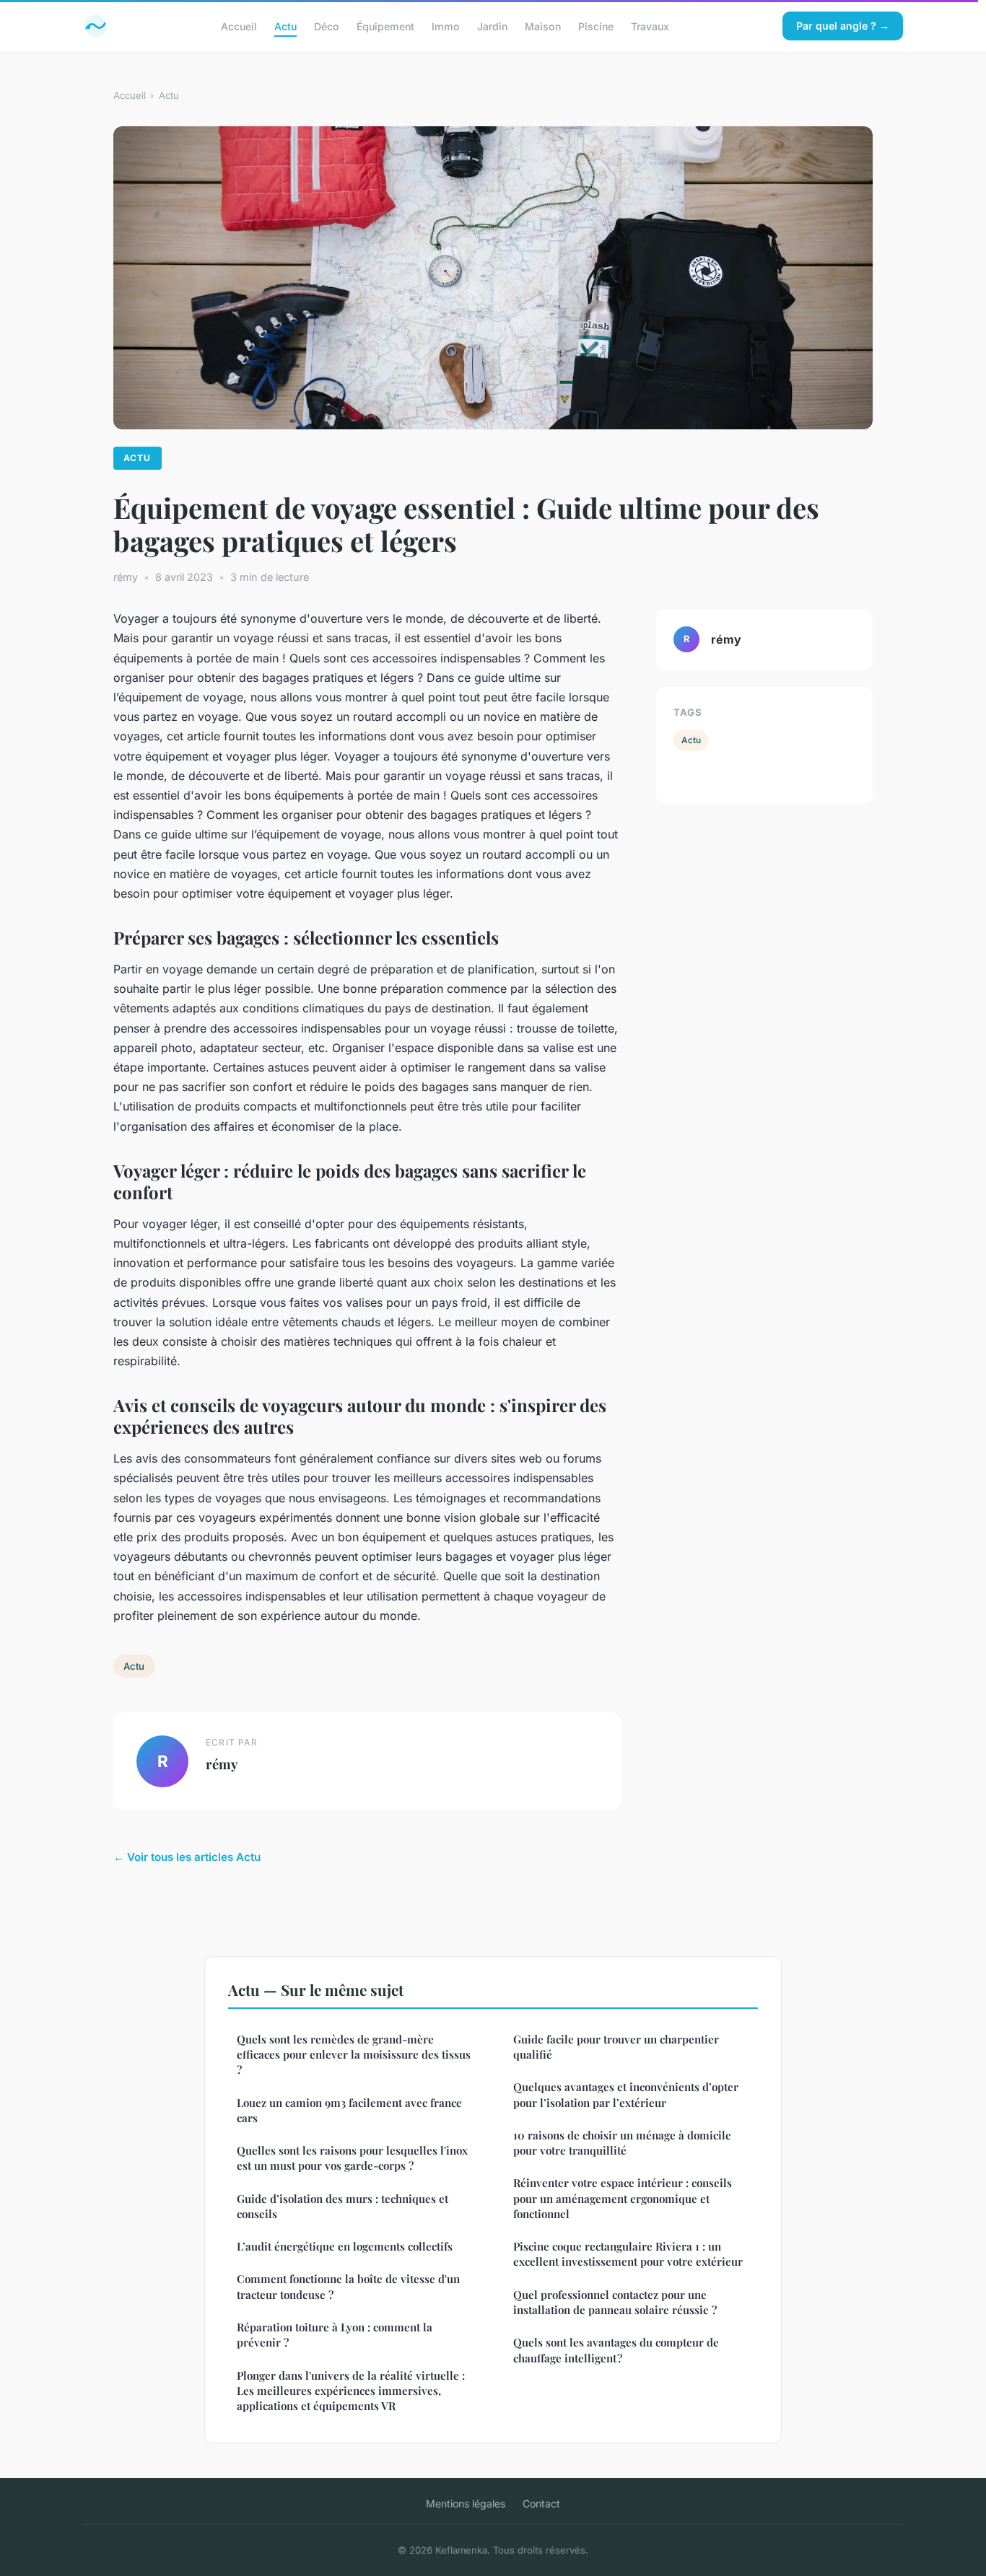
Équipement (385, 26)
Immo (446, 26)
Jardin (492, 26)
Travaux (650, 26)
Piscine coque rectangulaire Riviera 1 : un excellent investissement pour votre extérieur (628, 2254)
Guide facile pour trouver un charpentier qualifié (616, 2047)
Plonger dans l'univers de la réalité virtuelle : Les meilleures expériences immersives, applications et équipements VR (351, 2391)
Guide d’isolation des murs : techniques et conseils (343, 2206)
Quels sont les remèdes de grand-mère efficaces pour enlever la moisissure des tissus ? (354, 2055)
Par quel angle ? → (843, 26)
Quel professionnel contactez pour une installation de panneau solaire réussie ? (615, 2302)
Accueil (239, 26)
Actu (285, 26)
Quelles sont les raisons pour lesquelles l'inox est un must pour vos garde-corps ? (352, 2158)
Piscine (596, 26)
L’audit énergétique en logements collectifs (345, 2246)
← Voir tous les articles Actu (187, 1857)
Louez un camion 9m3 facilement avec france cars (349, 2110)
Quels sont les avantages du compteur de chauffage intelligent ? (616, 2350)
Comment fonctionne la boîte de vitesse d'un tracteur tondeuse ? (348, 2286)
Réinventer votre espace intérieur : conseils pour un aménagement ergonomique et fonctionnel (623, 2198)
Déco (327, 26)
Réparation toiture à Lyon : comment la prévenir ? (335, 2335)
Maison (543, 26)
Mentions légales (466, 2503)
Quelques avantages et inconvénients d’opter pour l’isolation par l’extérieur (626, 2094)
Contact (541, 2503)
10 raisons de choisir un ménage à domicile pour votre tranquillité (622, 2143)
